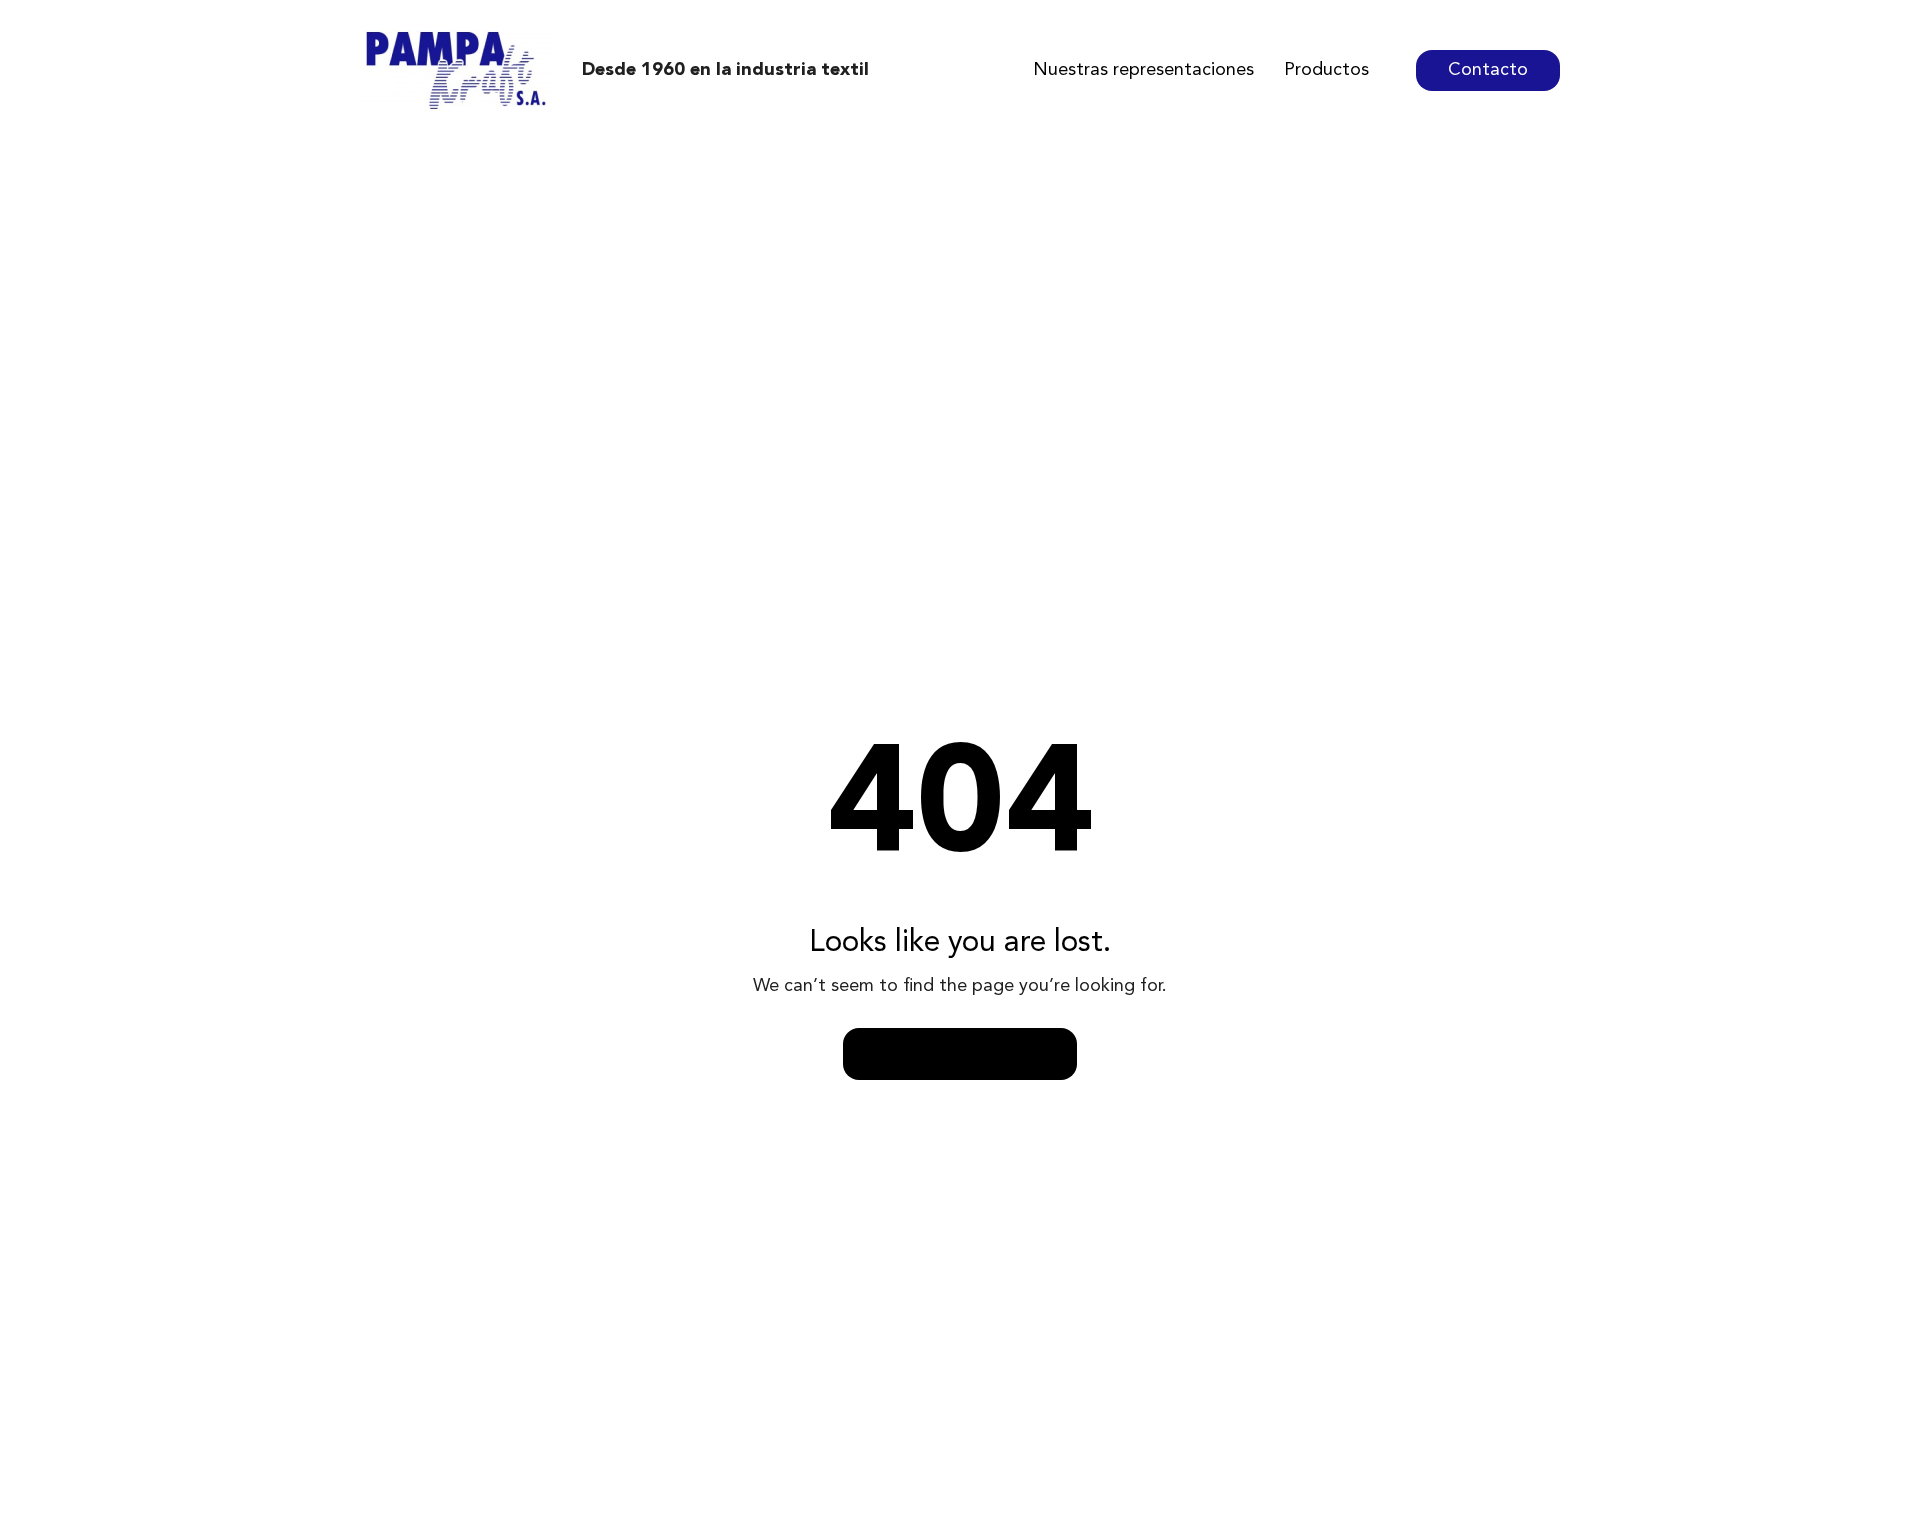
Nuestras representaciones (1143, 70)
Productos (1326, 70)
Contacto (1488, 70)
